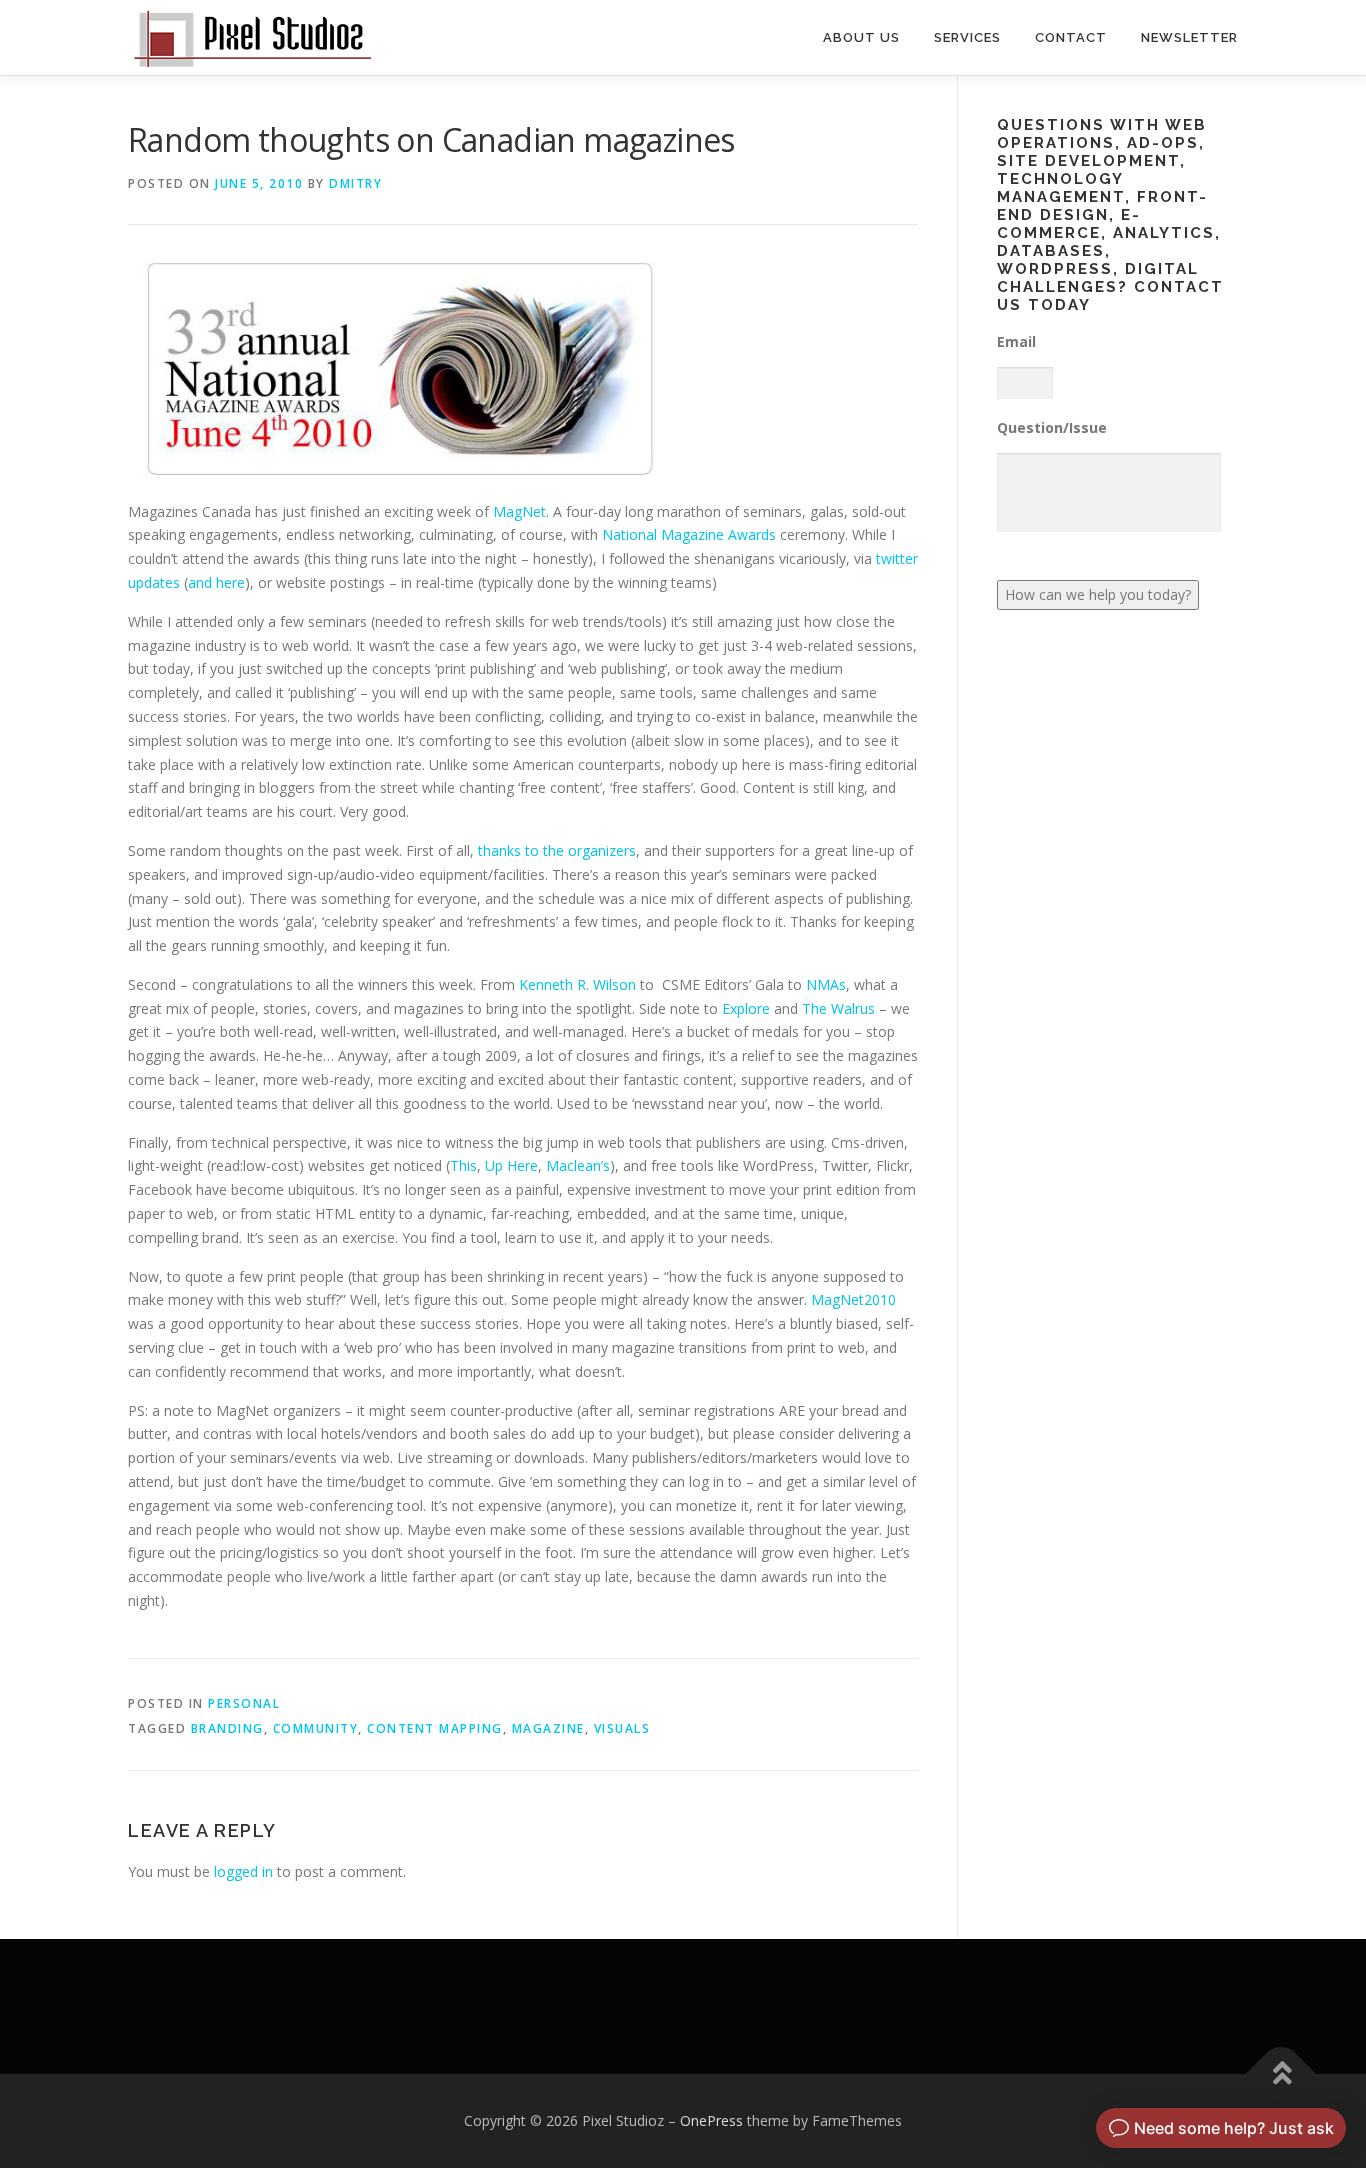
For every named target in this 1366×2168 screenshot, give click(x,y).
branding (227, 1728)
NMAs (826, 984)
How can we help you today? (1098, 594)
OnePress (711, 2120)
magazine (548, 1728)
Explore (746, 1008)
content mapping (435, 1728)
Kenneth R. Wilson (577, 984)
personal (244, 1703)
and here (216, 582)
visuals (622, 1728)
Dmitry (355, 183)
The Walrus (838, 1008)
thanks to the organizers (557, 850)
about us (861, 37)
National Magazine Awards (689, 534)
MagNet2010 (853, 1299)
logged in (243, 1871)
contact (1071, 37)
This (463, 1165)
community (316, 1728)
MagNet (519, 511)
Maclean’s (578, 1165)
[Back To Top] (1281, 2074)
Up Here (511, 1165)
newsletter (1189, 37)
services (967, 37)
